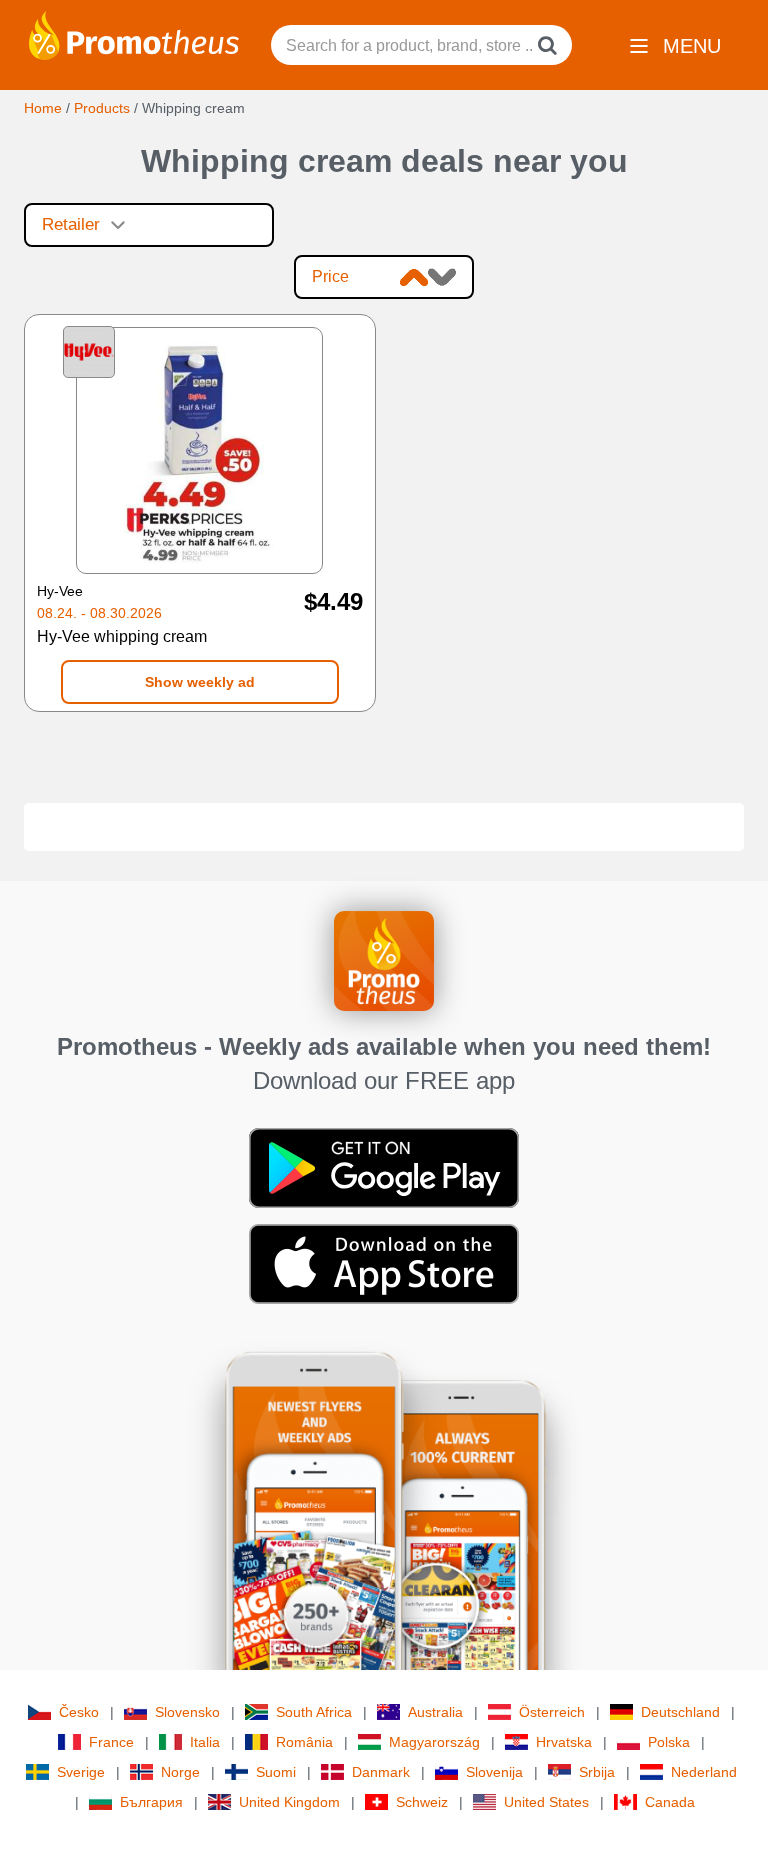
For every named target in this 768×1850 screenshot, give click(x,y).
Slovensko (187, 1712)
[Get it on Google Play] (384, 1167)
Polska (669, 1742)
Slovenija (494, 1772)
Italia (205, 1742)
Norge (180, 1772)
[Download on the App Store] (384, 1263)
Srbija (597, 1772)
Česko (79, 1712)
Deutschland (680, 1712)
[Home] (134, 34)
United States (546, 1802)
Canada (670, 1802)
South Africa (314, 1712)
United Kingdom (289, 1802)
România (304, 1742)
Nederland (704, 1772)
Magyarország (434, 1742)
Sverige (81, 1772)
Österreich (552, 1712)
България (151, 1802)
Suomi (276, 1772)
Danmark (381, 1772)
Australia (435, 1712)
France (111, 1742)
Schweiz (422, 1802)
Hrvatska (564, 1742)
